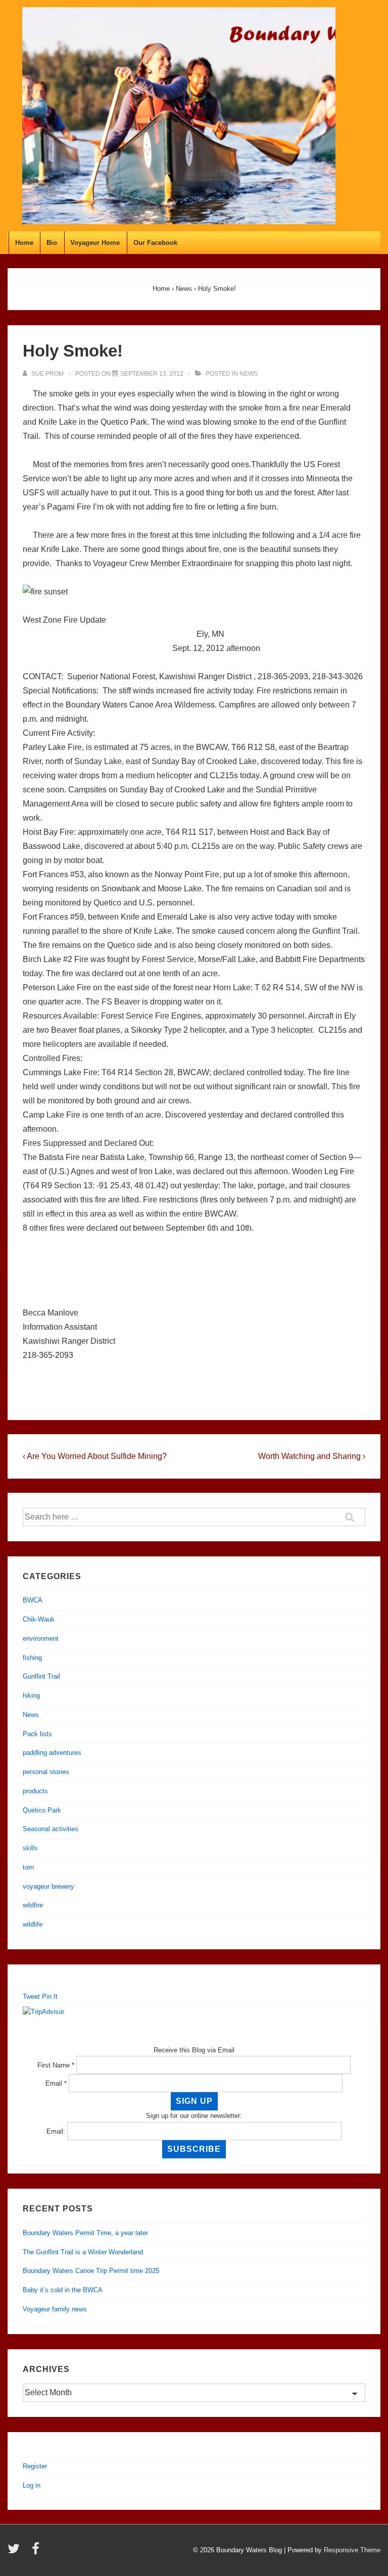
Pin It (50, 1997)
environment (41, 1638)
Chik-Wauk (39, 1619)
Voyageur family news (55, 2309)
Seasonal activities (51, 1829)
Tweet (31, 1997)
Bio (52, 243)
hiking (31, 1696)
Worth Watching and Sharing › (312, 1456)
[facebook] (37, 2552)
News (249, 374)
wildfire (33, 1905)
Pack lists (37, 1734)
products (35, 1791)
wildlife (33, 1924)
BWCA (33, 1600)
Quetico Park (42, 1810)
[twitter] (16, 2552)
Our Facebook (155, 243)
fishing (32, 1658)
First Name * (56, 2065)
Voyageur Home (95, 243)
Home (24, 243)
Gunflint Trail (41, 1676)
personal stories (46, 1772)
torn (28, 1867)
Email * (56, 2083)
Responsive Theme (352, 2550)
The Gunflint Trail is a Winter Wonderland (83, 2252)
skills (30, 1848)
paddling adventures (52, 1753)
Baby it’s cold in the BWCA (63, 2290)
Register (35, 2466)
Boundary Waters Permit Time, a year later (85, 2233)
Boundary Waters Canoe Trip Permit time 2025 (91, 2271)
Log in (32, 2485)
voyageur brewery (48, 1886)
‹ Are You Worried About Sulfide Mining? (95, 1456)
